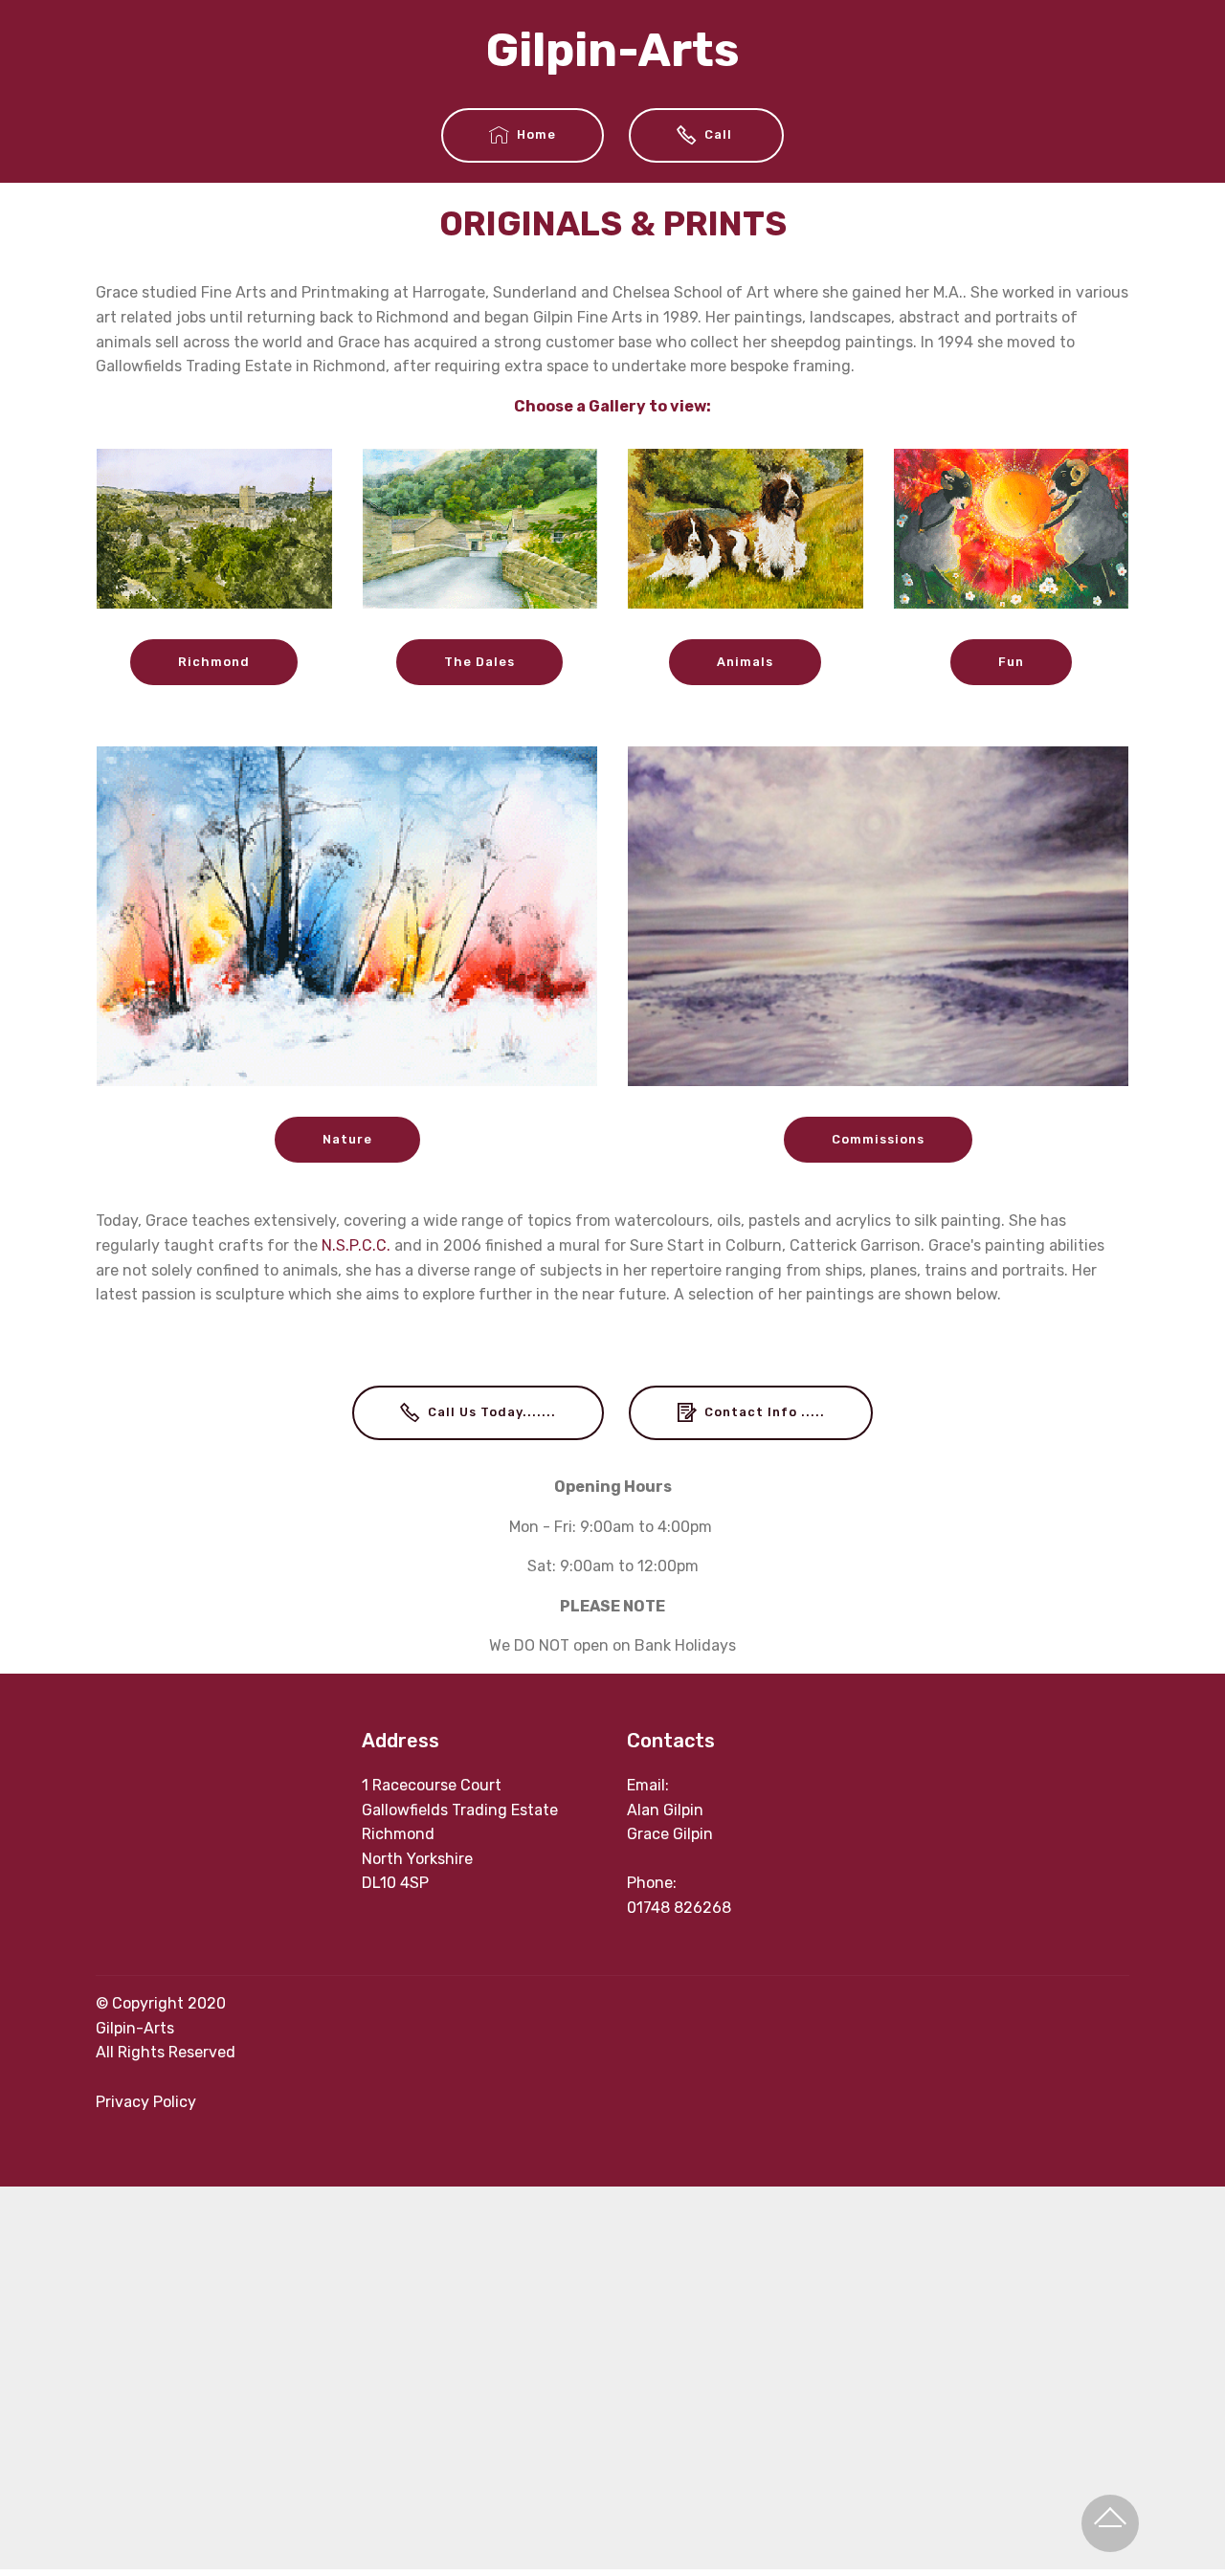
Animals (745, 662)
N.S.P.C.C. (356, 1245)
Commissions (878, 1139)
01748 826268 (679, 1908)
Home (536, 134)
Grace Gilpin (670, 1834)
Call (720, 134)
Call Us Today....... (492, 1412)
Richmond (214, 662)
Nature (347, 1139)
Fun (1011, 662)
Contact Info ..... (765, 1412)
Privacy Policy (146, 2102)
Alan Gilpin (665, 1810)
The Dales (479, 662)
